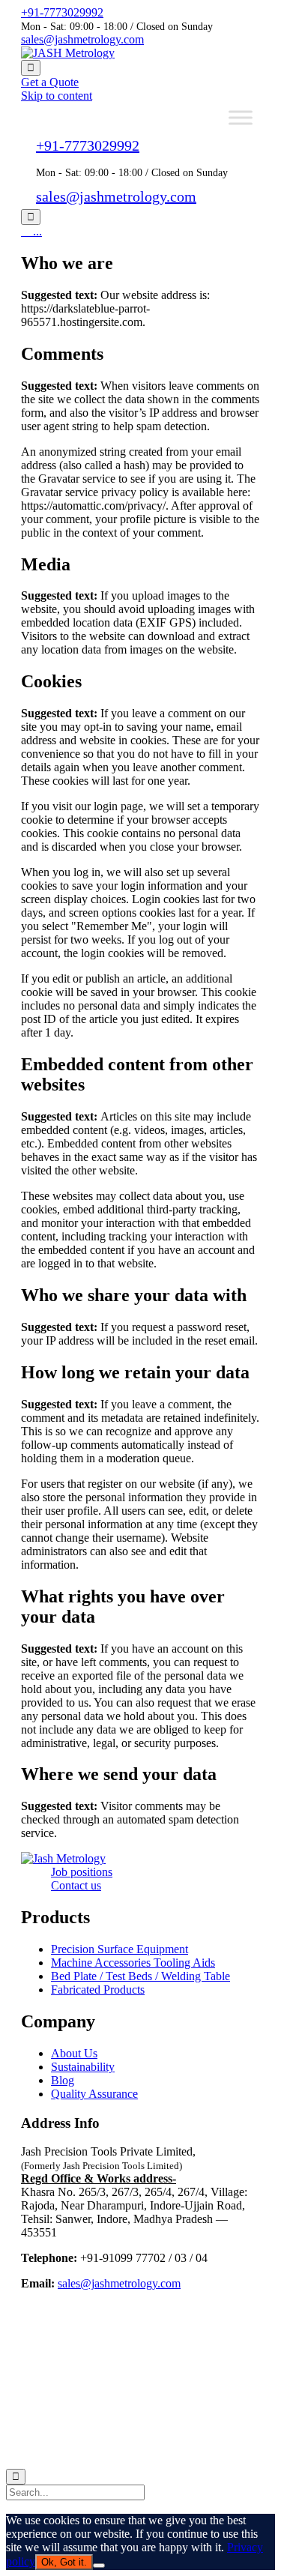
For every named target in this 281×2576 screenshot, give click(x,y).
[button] (50, 82)
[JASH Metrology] (68, 53)
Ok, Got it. (64, 2562)
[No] (99, 2566)
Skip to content (57, 96)
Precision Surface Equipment (120, 1949)
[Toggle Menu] (241, 117)
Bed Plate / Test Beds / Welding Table (140, 1976)
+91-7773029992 (62, 12)
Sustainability (83, 2067)
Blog (63, 2080)
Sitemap (42, 2451)
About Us (74, 2053)
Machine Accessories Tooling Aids (133, 1963)
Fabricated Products (98, 1990)
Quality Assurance (94, 2094)
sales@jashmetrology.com (82, 39)
